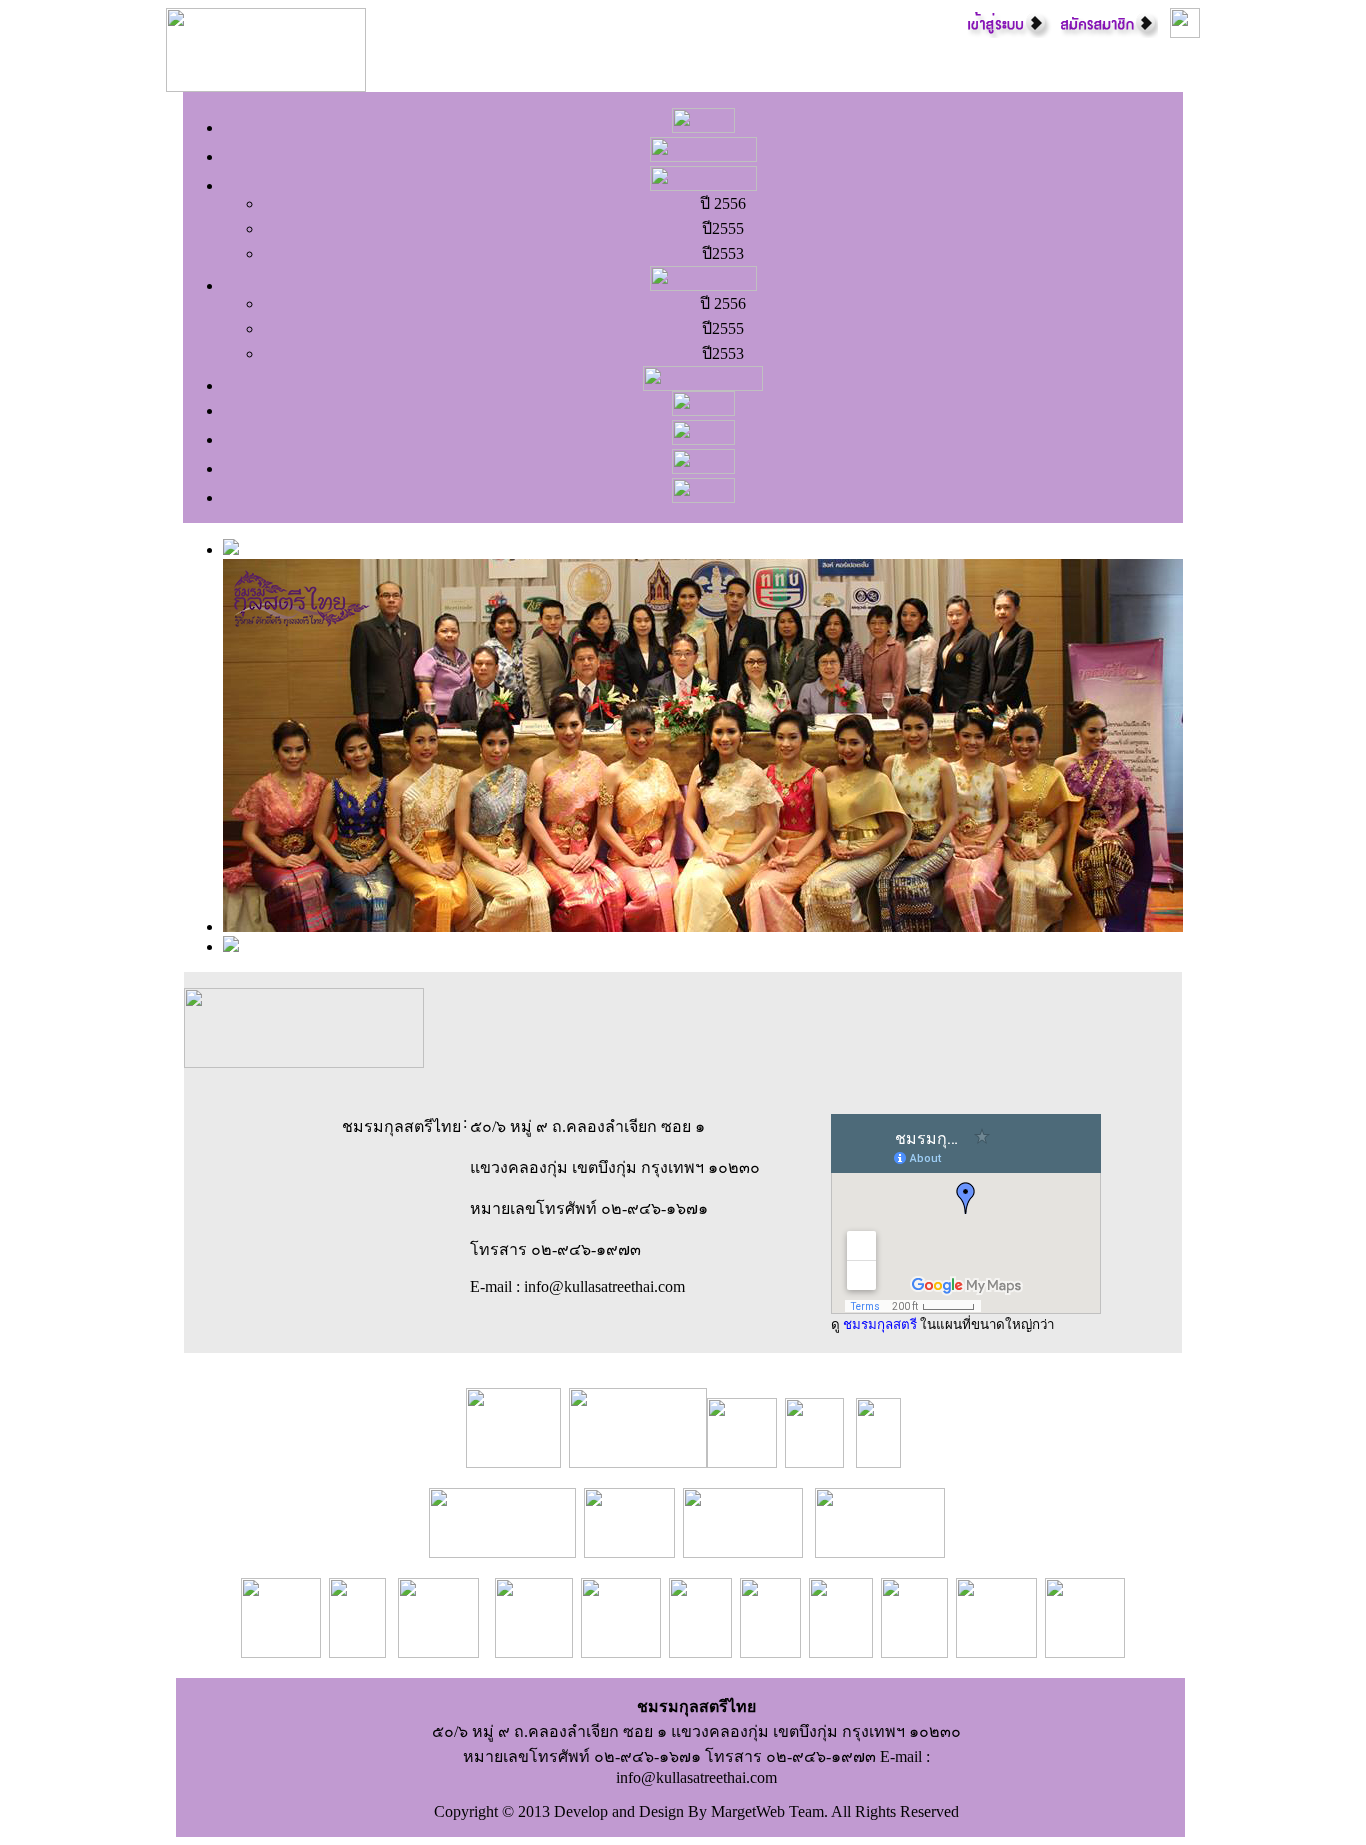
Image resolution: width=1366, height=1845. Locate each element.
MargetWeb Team (767, 1811)
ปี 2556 (723, 203)
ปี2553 (723, 253)
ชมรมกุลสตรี (880, 1324)
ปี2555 (723, 228)
